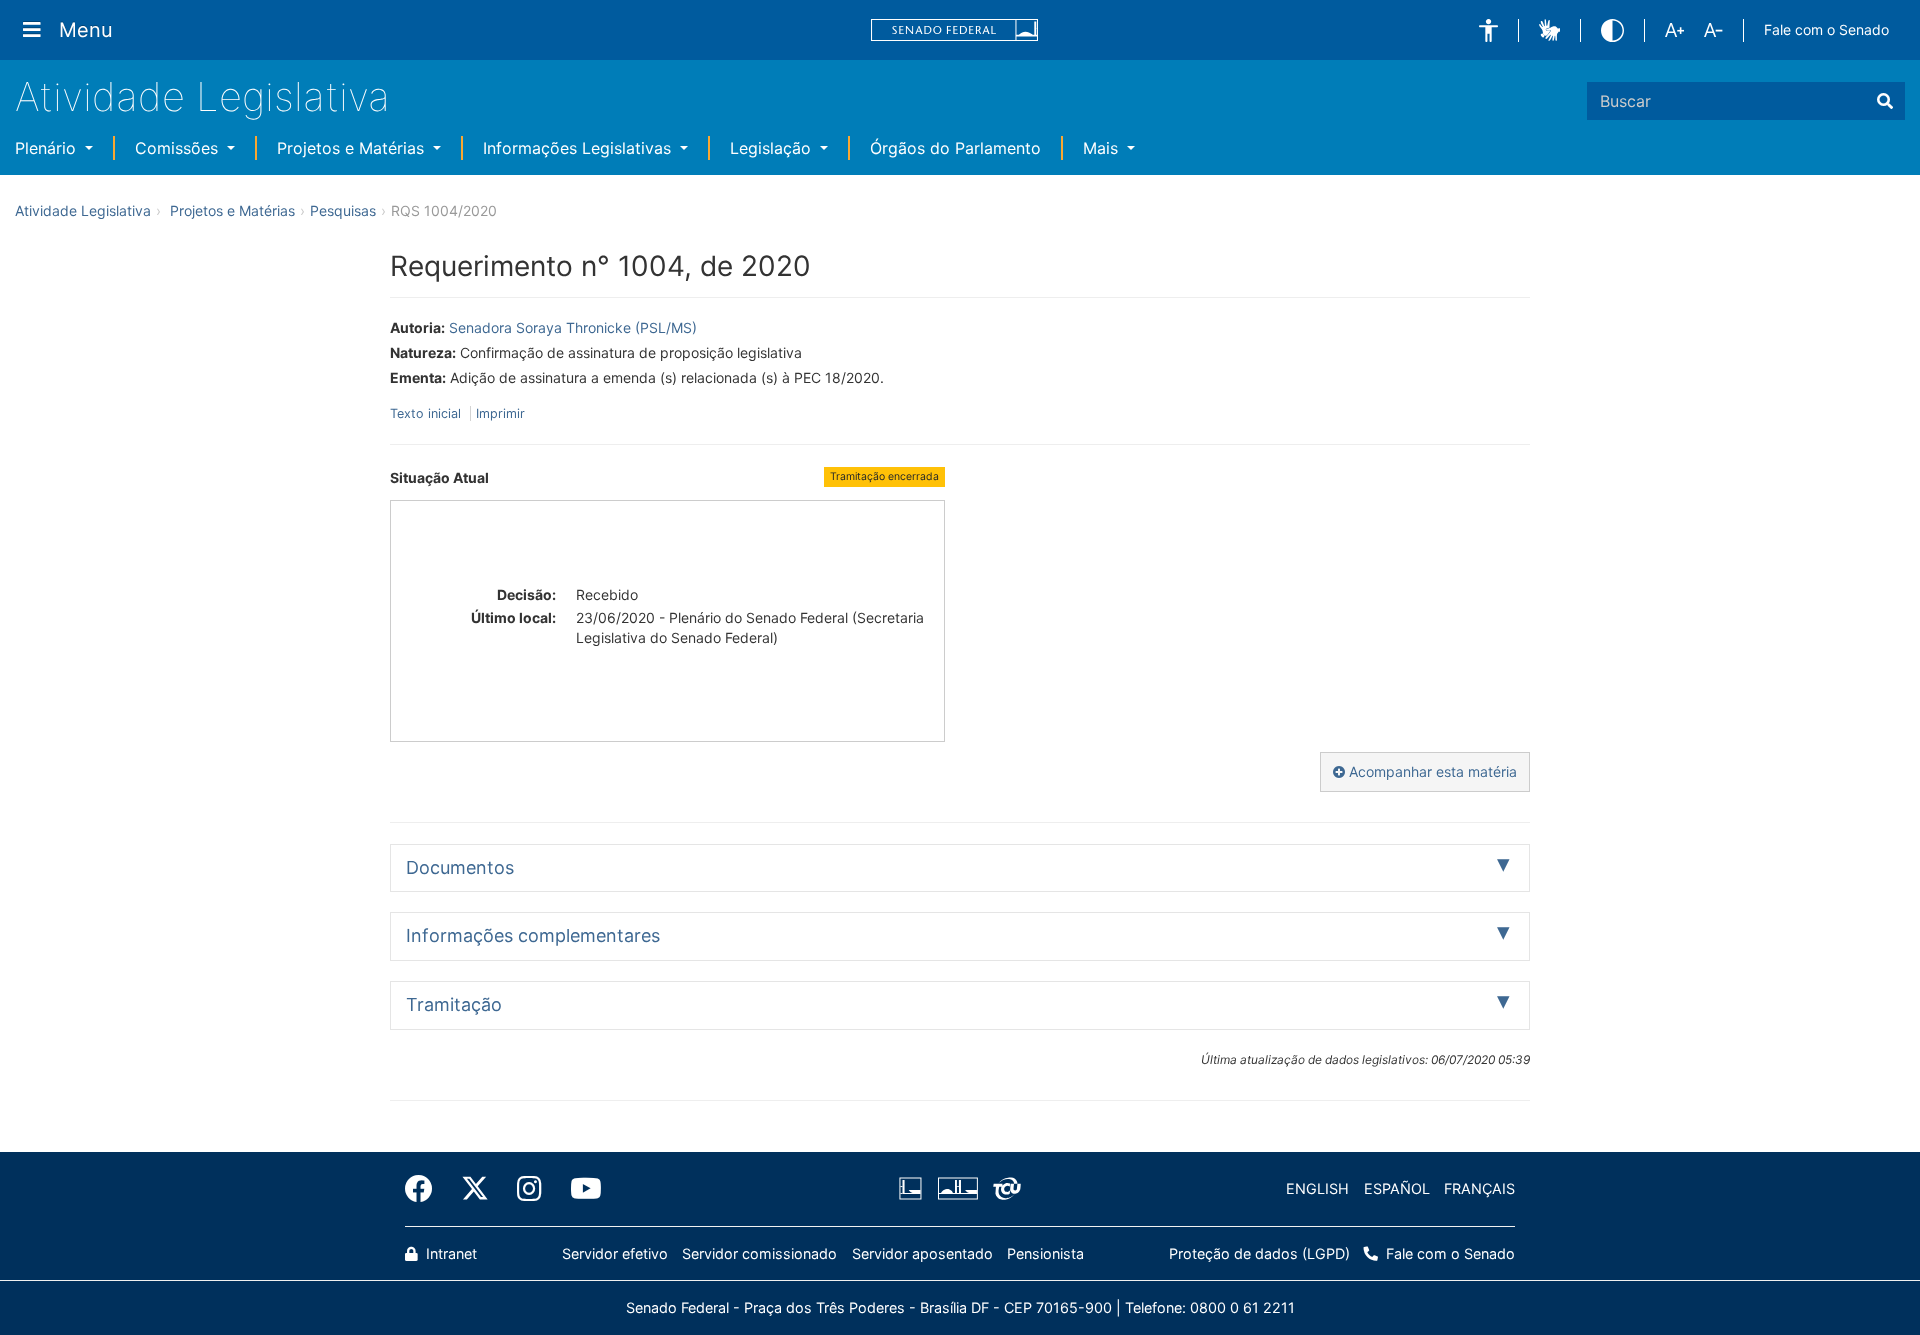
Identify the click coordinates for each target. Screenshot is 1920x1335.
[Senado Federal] (955, 30)
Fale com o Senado (1826, 29)
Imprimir (500, 413)
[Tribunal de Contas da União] (1003, 1189)
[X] (475, 1189)
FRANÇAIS (1479, 1188)
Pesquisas (343, 210)
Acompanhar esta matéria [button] (1431, 771)
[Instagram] (529, 1189)
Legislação (773, 148)
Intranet (449, 1253)
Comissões (179, 148)
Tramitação (454, 1004)
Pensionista (1045, 1253)
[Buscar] (1885, 101)
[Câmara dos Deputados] (914, 1189)
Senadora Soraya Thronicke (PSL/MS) (573, 327)
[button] (1488, 30)
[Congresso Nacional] (957, 1189)
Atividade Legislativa (202, 96)
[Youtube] (579, 1189)
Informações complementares (533, 935)
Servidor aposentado (922, 1253)
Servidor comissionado (759, 1253)
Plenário (48, 148)
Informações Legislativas (579, 148)
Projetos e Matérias (353, 148)
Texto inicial (427, 413)
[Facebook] (426, 1189)
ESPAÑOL (1397, 1188)
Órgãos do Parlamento (955, 148)
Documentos (460, 867)
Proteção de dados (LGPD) (1259, 1253)
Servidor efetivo (615, 1253)
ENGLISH (1317, 1188)
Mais (1103, 148)
